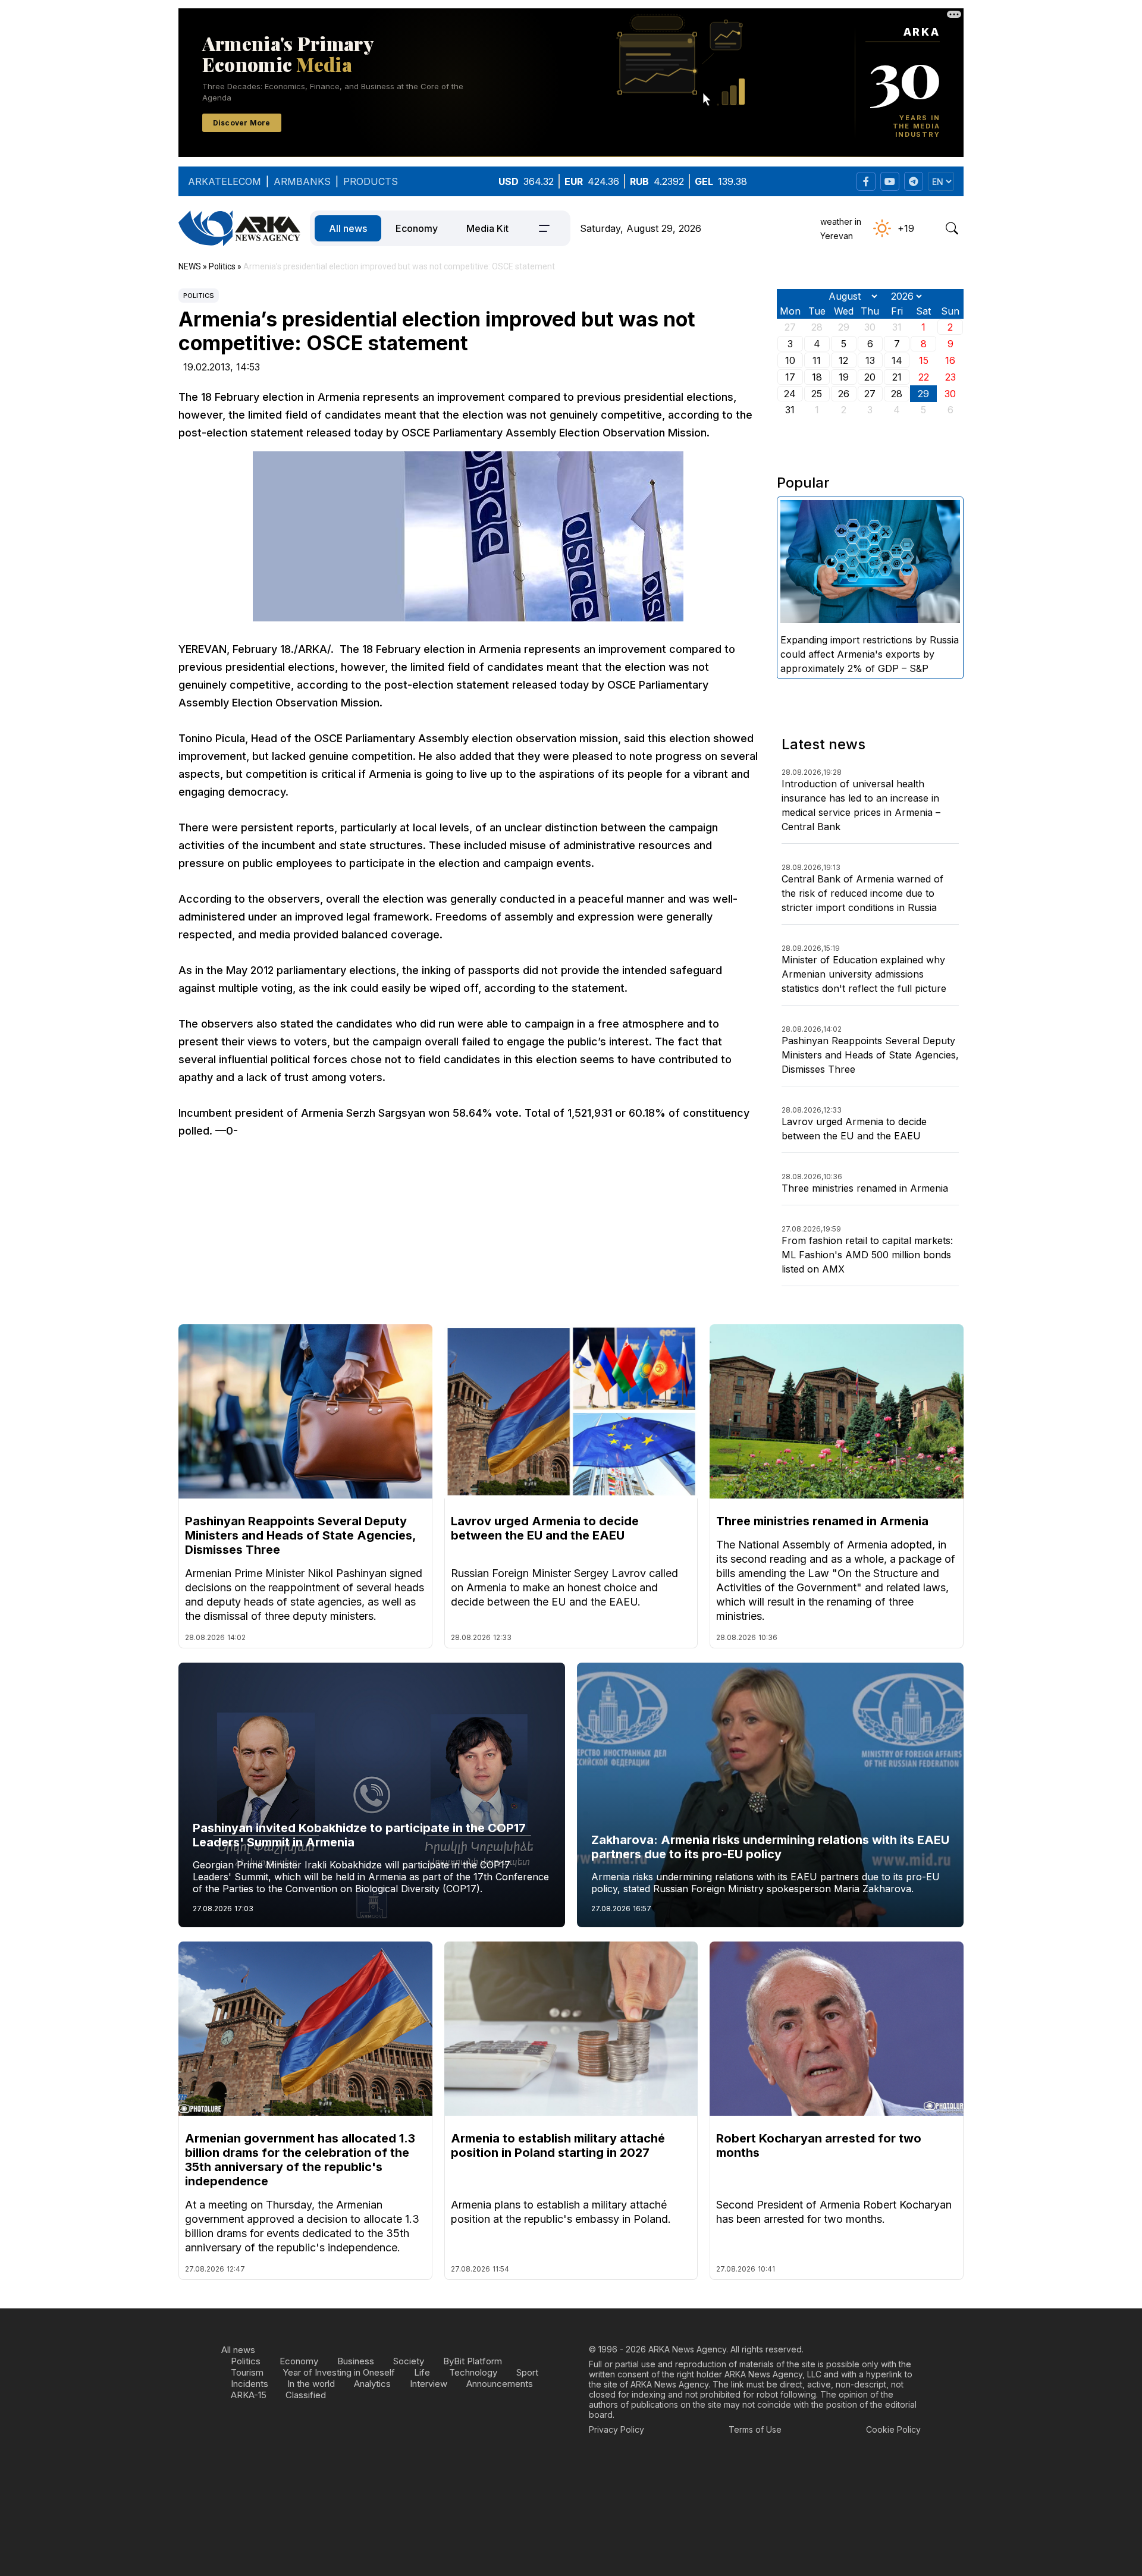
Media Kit (487, 228)
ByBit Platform (473, 2361)
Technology (473, 2372)
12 (843, 360)
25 (817, 394)
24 (790, 394)
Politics (199, 296)
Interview (429, 2384)
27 (870, 394)
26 (844, 394)
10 (790, 360)
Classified (306, 2395)
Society (409, 2361)
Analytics (372, 2384)
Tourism (247, 2372)
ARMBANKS (302, 181)
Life (422, 2372)
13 (870, 360)
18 (817, 377)
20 (870, 377)
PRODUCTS (371, 181)
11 (817, 360)
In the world (311, 2384)
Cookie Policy (893, 2429)
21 (897, 377)
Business (356, 2361)
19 (844, 377)
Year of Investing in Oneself (339, 2372)
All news (348, 228)
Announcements (500, 2384)
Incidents (250, 2384)
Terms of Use (755, 2429)
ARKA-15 (249, 2395)
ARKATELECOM (225, 181)
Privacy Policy (617, 2429)
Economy (417, 228)
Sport (527, 2372)
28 (897, 394)
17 (790, 377)
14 (897, 360)
